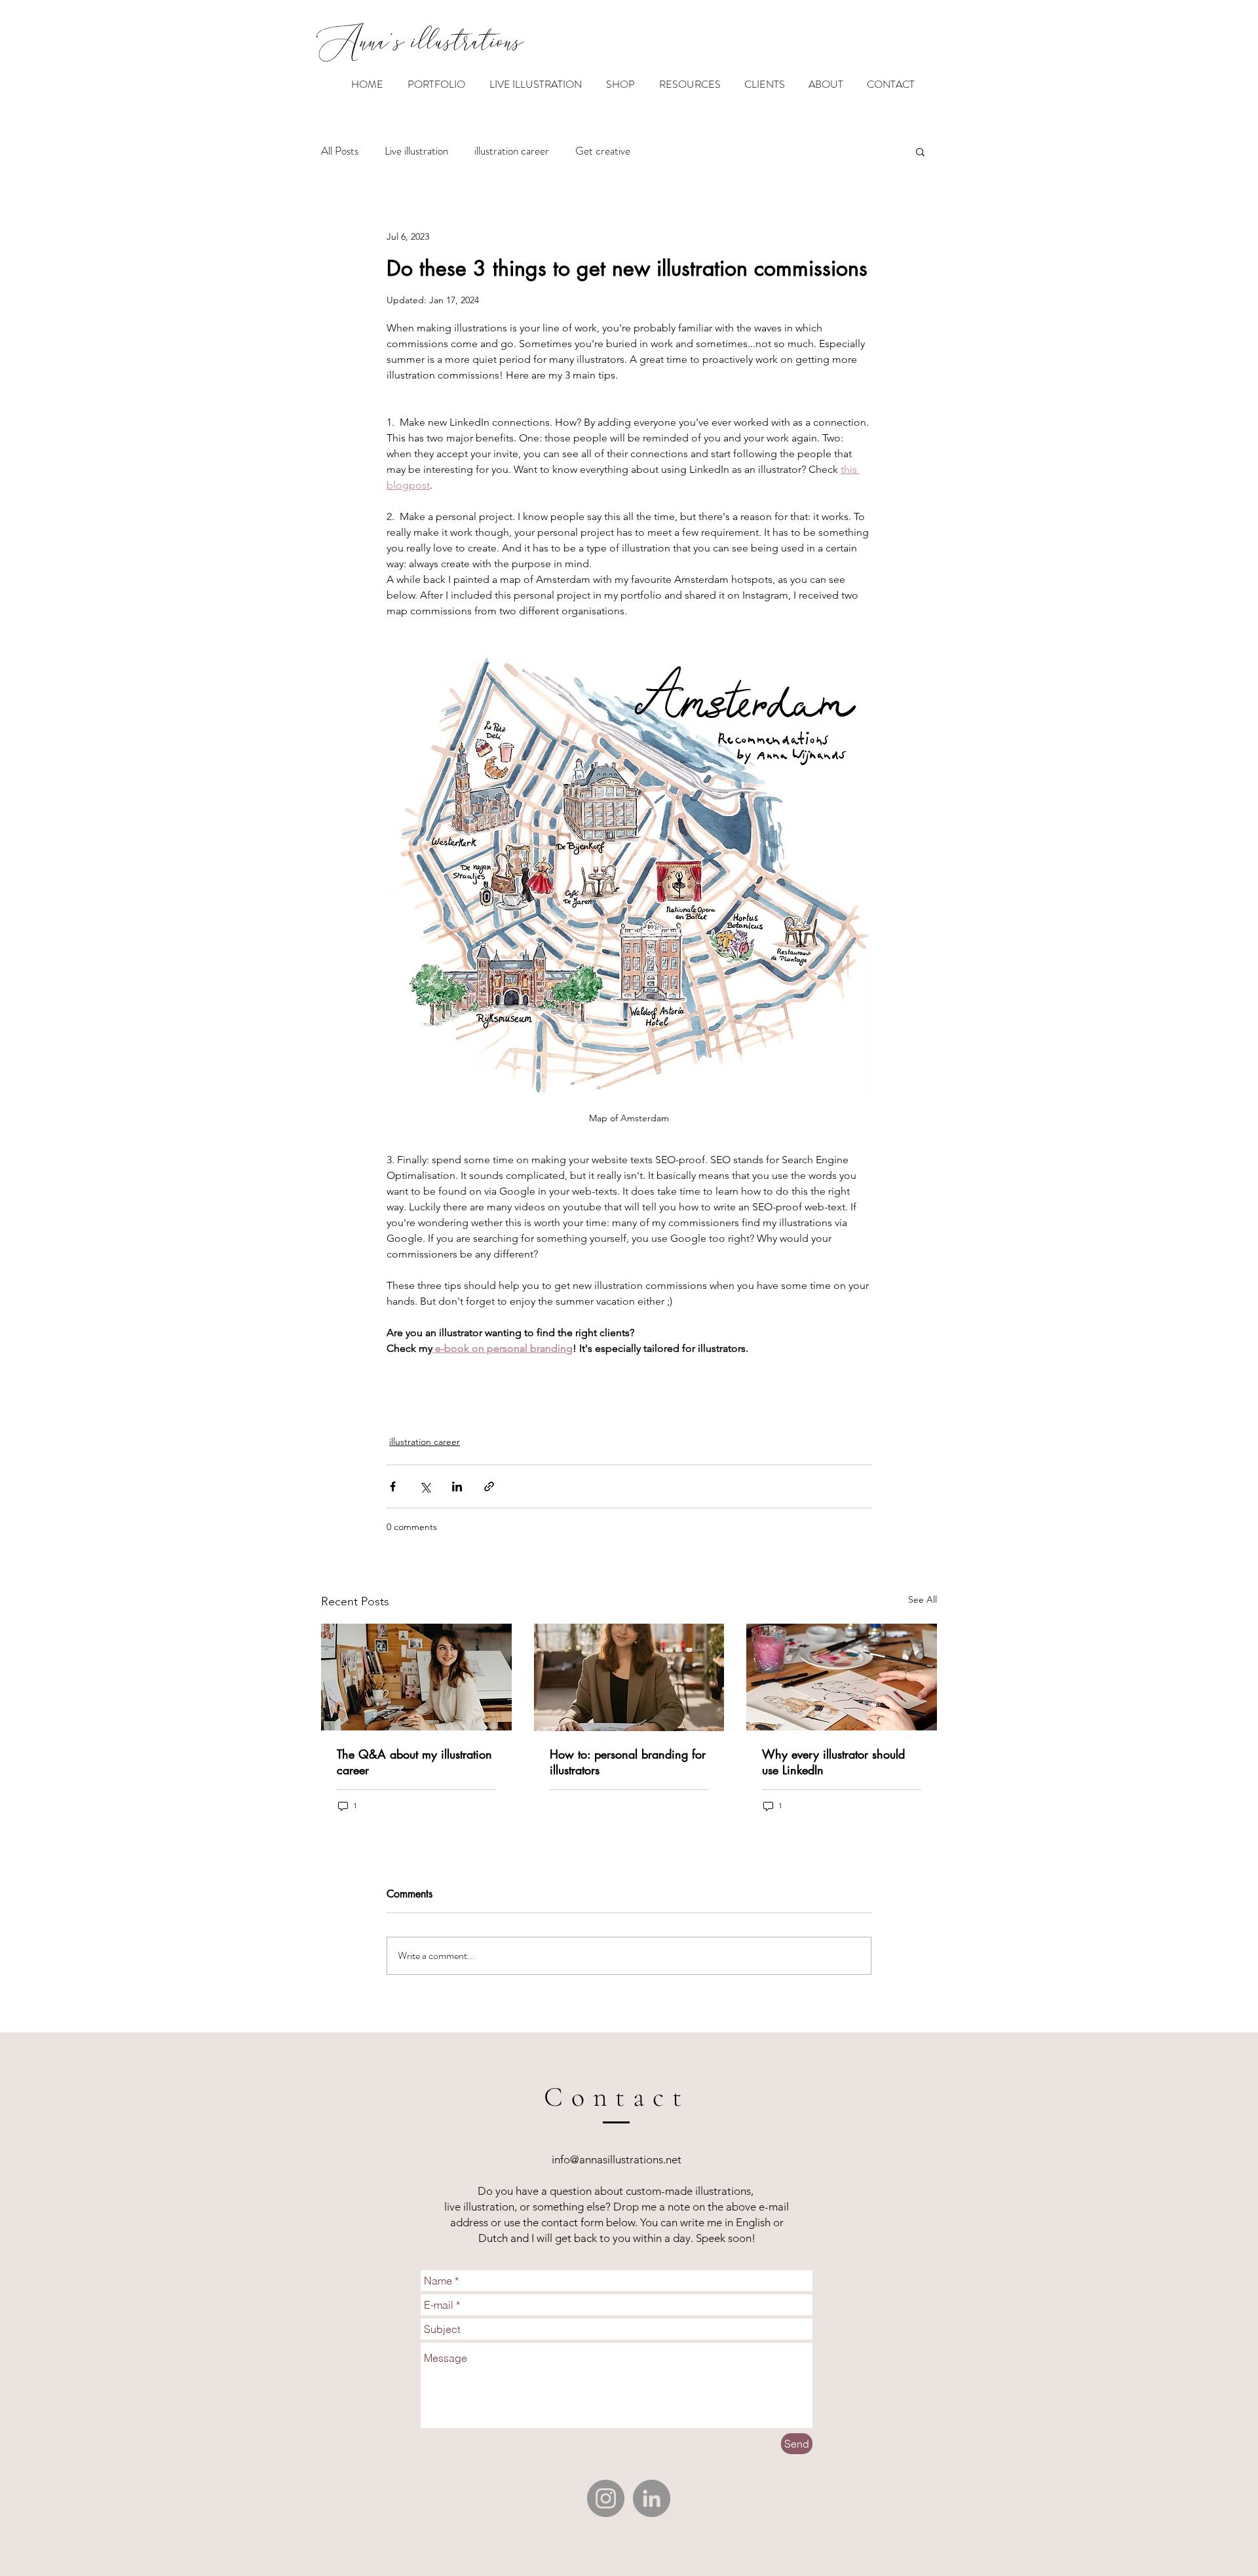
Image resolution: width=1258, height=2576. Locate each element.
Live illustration (416, 151)
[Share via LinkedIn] (457, 1486)
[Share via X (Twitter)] (425, 1486)
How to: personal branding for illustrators (628, 1762)
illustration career (512, 151)
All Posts (340, 151)
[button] (920, 151)
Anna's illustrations (420, 44)
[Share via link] (489, 1486)
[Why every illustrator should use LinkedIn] (842, 1677)
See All (923, 1599)
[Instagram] (606, 2498)
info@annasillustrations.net (617, 2159)
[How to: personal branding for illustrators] (629, 1677)
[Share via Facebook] (393, 1486)
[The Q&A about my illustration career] (416, 1677)
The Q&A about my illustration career (414, 1762)
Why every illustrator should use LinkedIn (833, 1762)
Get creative (603, 151)
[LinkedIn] (652, 2498)
